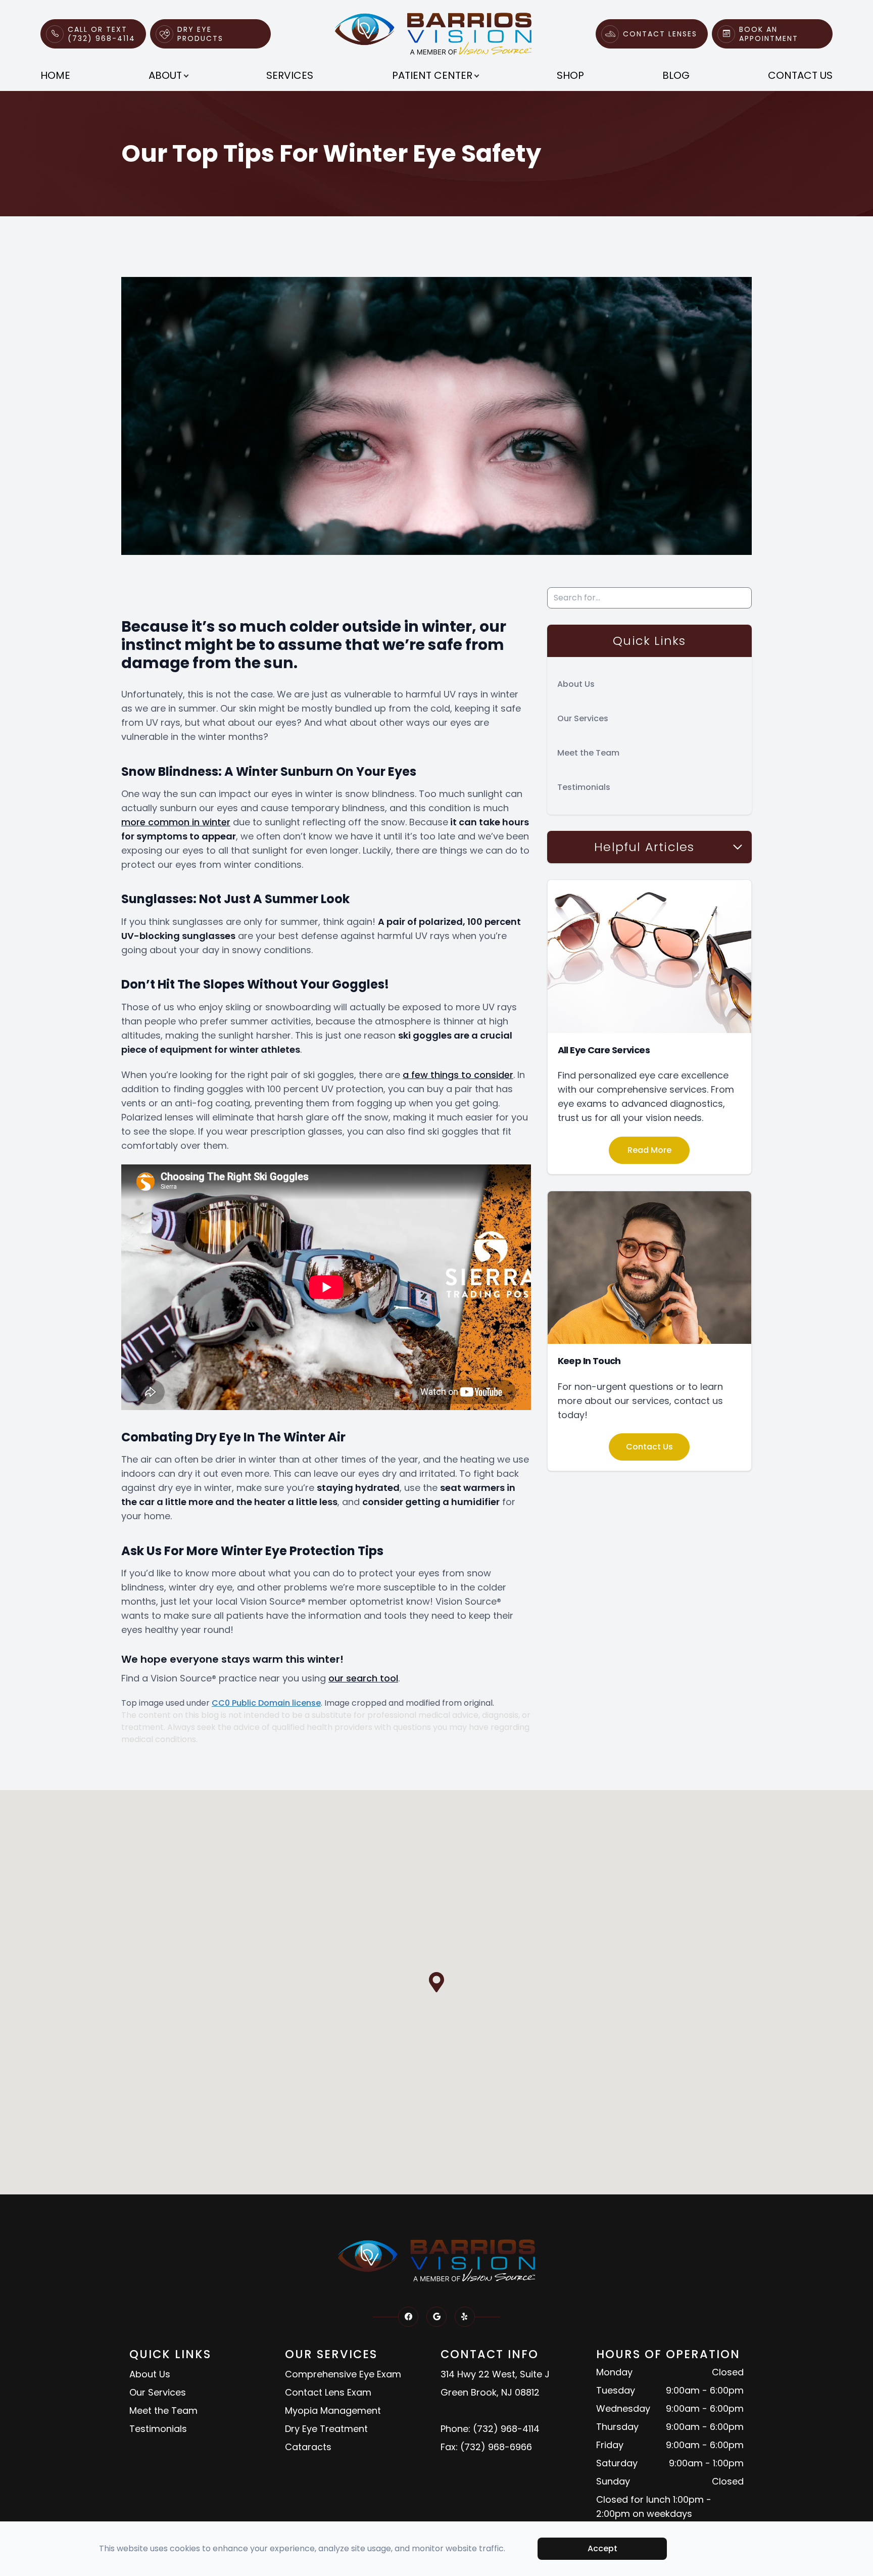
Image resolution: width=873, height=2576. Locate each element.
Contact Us (800, 75)
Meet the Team (588, 753)
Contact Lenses (660, 34)
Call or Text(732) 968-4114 (102, 34)
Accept (602, 2548)
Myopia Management (333, 2410)
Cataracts (308, 2447)
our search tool (363, 1678)
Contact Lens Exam (328, 2392)
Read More (649, 1150)
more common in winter (176, 822)
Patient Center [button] (432, 75)
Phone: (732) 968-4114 (490, 2429)
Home (55, 75)
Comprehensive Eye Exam (343, 2374)
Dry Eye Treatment (326, 2429)
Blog (676, 75)
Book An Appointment (769, 34)
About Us (576, 684)
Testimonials (584, 787)
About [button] (165, 75)
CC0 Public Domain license (266, 1703)
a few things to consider (458, 1075)
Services (290, 75)
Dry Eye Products (200, 34)
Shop (570, 75)
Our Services (583, 718)
